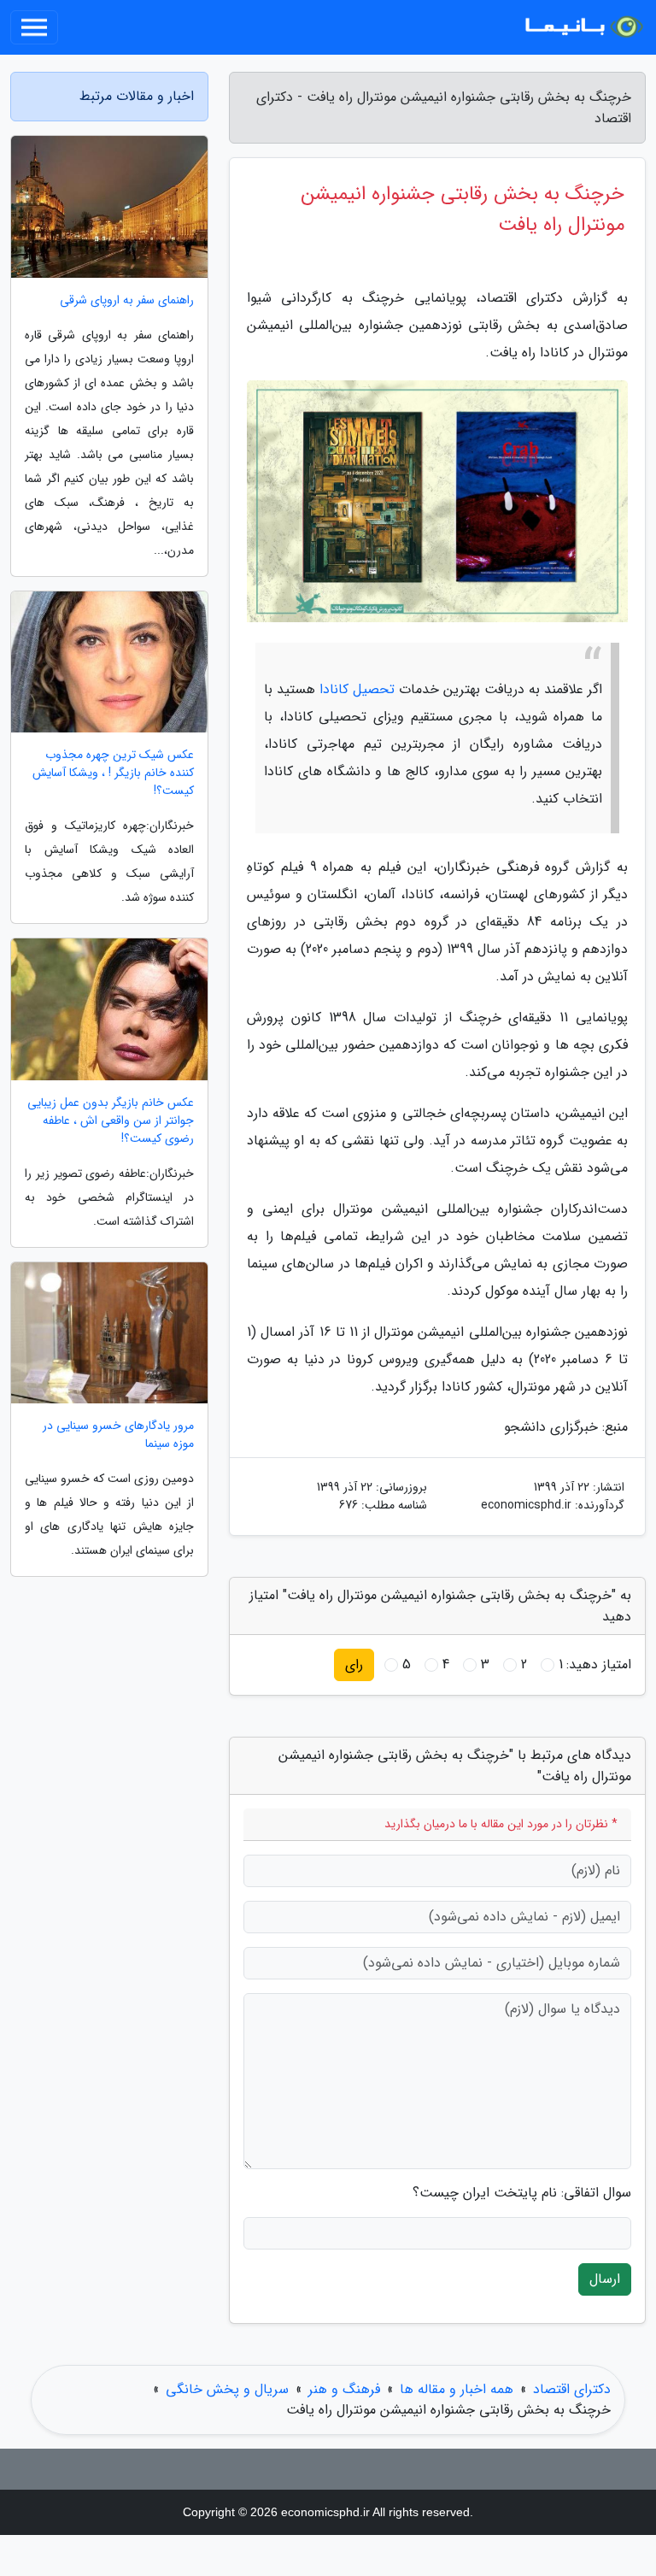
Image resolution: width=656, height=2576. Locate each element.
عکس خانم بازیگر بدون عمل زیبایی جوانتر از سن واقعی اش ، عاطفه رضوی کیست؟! (111, 1121)
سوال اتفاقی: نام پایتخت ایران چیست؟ (522, 2193)
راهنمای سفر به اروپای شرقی (127, 300)
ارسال (605, 2279)
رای (354, 1664)
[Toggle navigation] (34, 27)
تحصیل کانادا (357, 689)
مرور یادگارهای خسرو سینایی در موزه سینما (118, 1435)
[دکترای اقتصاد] (583, 27)
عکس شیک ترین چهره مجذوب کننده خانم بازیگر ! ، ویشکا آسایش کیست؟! (113, 773)
